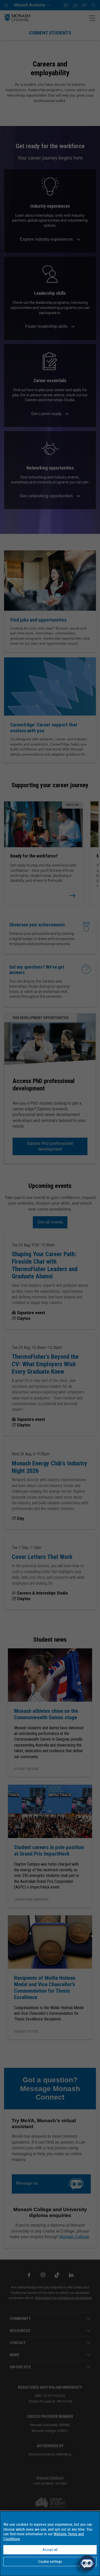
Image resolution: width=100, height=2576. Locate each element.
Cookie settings (50, 2562)
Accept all (50, 2550)
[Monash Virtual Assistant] (87, 2563)
